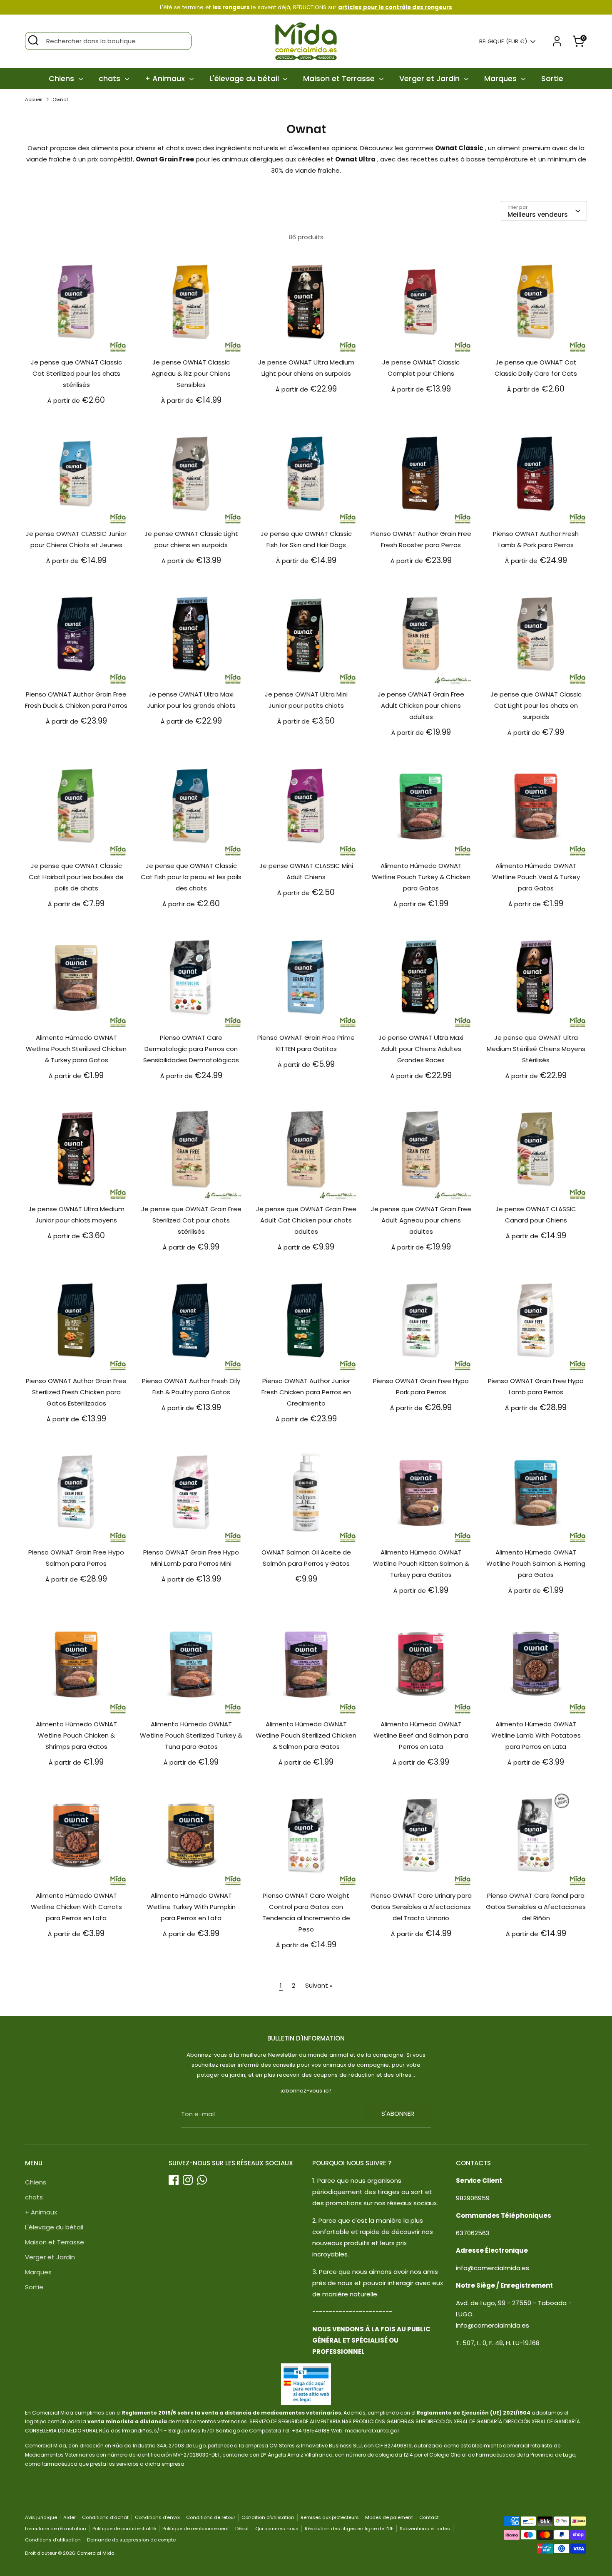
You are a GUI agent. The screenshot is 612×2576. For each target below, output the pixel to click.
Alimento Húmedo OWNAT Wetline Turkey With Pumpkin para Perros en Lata (191, 1907)
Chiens (62, 78)
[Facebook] (174, 2180)
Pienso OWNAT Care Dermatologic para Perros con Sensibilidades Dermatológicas (191, 1049)
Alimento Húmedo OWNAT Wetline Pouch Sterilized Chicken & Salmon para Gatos (306, 1735)
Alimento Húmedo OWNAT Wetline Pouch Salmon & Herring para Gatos (536, 1563)
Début (242, 2529)
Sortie (552, 78)
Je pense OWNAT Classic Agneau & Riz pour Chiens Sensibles (191, 373)
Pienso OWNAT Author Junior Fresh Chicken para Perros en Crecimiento (306, 1392)
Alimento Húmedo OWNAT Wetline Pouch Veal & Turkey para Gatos (536, 877)
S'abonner (398, 2114)
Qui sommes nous (277, 2529)
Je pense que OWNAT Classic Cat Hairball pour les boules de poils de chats (76, 877)
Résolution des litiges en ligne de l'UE (349, 2529)
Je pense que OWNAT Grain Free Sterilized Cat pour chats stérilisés (191, 1220)
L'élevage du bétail (245, 78)
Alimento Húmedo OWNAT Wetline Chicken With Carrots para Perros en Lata (76, 1907)
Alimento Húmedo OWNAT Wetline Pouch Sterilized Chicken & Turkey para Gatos (76, 1049)
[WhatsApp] (202, 2180)
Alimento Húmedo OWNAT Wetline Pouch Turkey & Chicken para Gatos (421, 877)
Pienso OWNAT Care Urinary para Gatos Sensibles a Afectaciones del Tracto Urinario (421, 1907)
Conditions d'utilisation (53, 2540)
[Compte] (557, 41)
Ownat (60, 99)
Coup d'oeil (77, 340)
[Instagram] (188, 2180)
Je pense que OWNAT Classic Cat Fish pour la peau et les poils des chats (191, 877)
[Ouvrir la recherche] (33, 40)
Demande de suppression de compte (131, 2540)
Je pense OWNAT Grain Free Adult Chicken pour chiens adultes (421, 705)
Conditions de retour (211, 2517)
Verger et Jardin (430, 78)
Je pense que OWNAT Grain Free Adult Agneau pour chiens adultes (421, 1220)
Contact (429, 2517)
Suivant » (319, 1985)
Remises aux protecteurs (330, 2517)
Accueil (34, 99)
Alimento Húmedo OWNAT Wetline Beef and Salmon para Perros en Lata (421, 1735)
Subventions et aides (425, 2529)
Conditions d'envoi (157, 2517)
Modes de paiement (389, 2517)
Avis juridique (41, 2517)
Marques (501, 78)
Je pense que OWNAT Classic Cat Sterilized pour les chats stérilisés (76, 373)
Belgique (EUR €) (503, 42)
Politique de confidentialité (124, 2529)
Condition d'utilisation (268, 2517)
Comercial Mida (96, 2553)
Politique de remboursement (196, 2529)
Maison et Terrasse (340, 78)
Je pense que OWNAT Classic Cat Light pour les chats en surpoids (536, 705)
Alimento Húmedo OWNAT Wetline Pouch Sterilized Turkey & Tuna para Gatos (191, 1735)
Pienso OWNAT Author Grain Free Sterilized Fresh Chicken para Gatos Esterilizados (76, 1392)
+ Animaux (166, 78)
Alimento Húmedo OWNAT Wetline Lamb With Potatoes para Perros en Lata (536, 1735)
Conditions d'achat (105, 2517)
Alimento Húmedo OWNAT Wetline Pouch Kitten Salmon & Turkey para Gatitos (421, 1563)
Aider (70, 2517)
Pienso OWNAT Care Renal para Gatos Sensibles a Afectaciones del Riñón (536, 1907)
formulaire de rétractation (56, 2529)
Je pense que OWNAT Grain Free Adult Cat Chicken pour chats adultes (306, 1220)
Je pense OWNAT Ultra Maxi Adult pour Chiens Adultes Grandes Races (421, 1049)
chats (111, 78)
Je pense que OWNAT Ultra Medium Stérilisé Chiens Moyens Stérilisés (536, 1049)
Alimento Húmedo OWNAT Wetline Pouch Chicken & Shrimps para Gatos (76, 1735)
